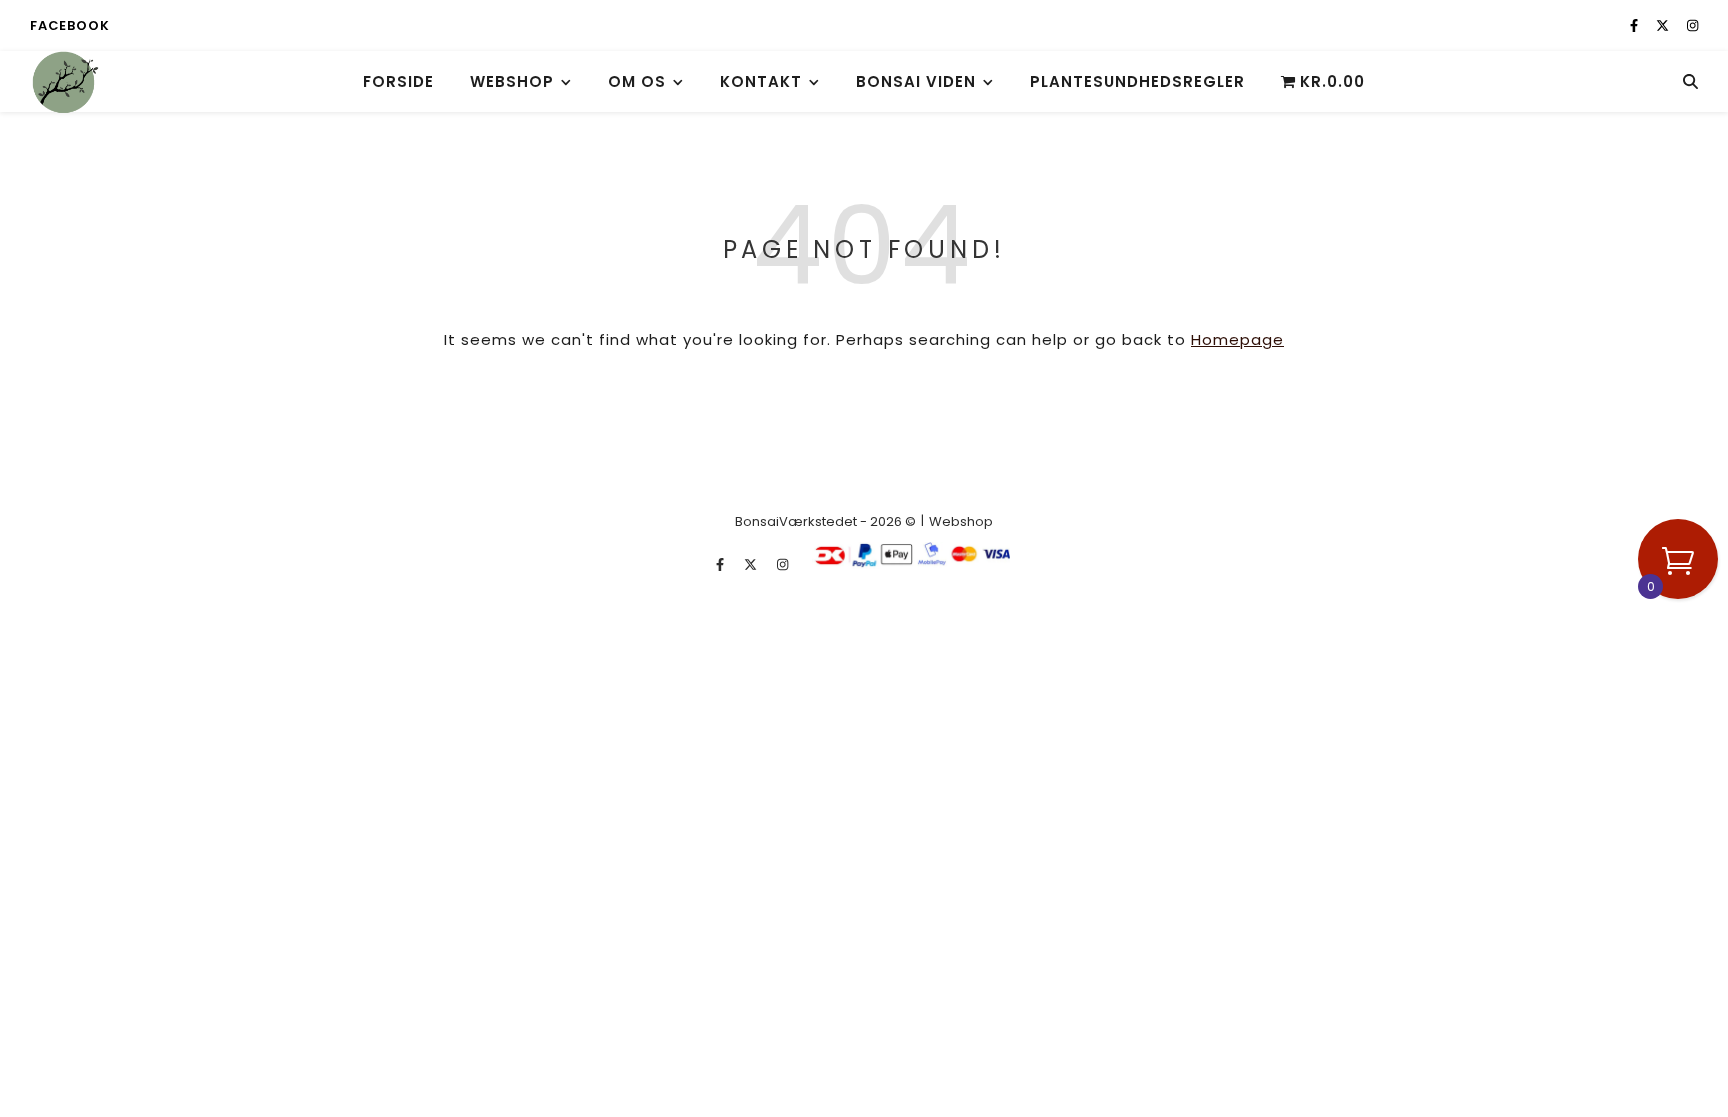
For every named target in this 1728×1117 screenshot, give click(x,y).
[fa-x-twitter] (1664, 25)
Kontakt (761, 81)
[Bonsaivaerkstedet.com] (65, 81)
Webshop (512, 81)
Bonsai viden (916, 81)
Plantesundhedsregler (1137, 81)
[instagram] (1692, 25)
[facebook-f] (1635, 25)
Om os (637, 81)
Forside (398, 81)
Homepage (1237, 339)
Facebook (69, 25)
